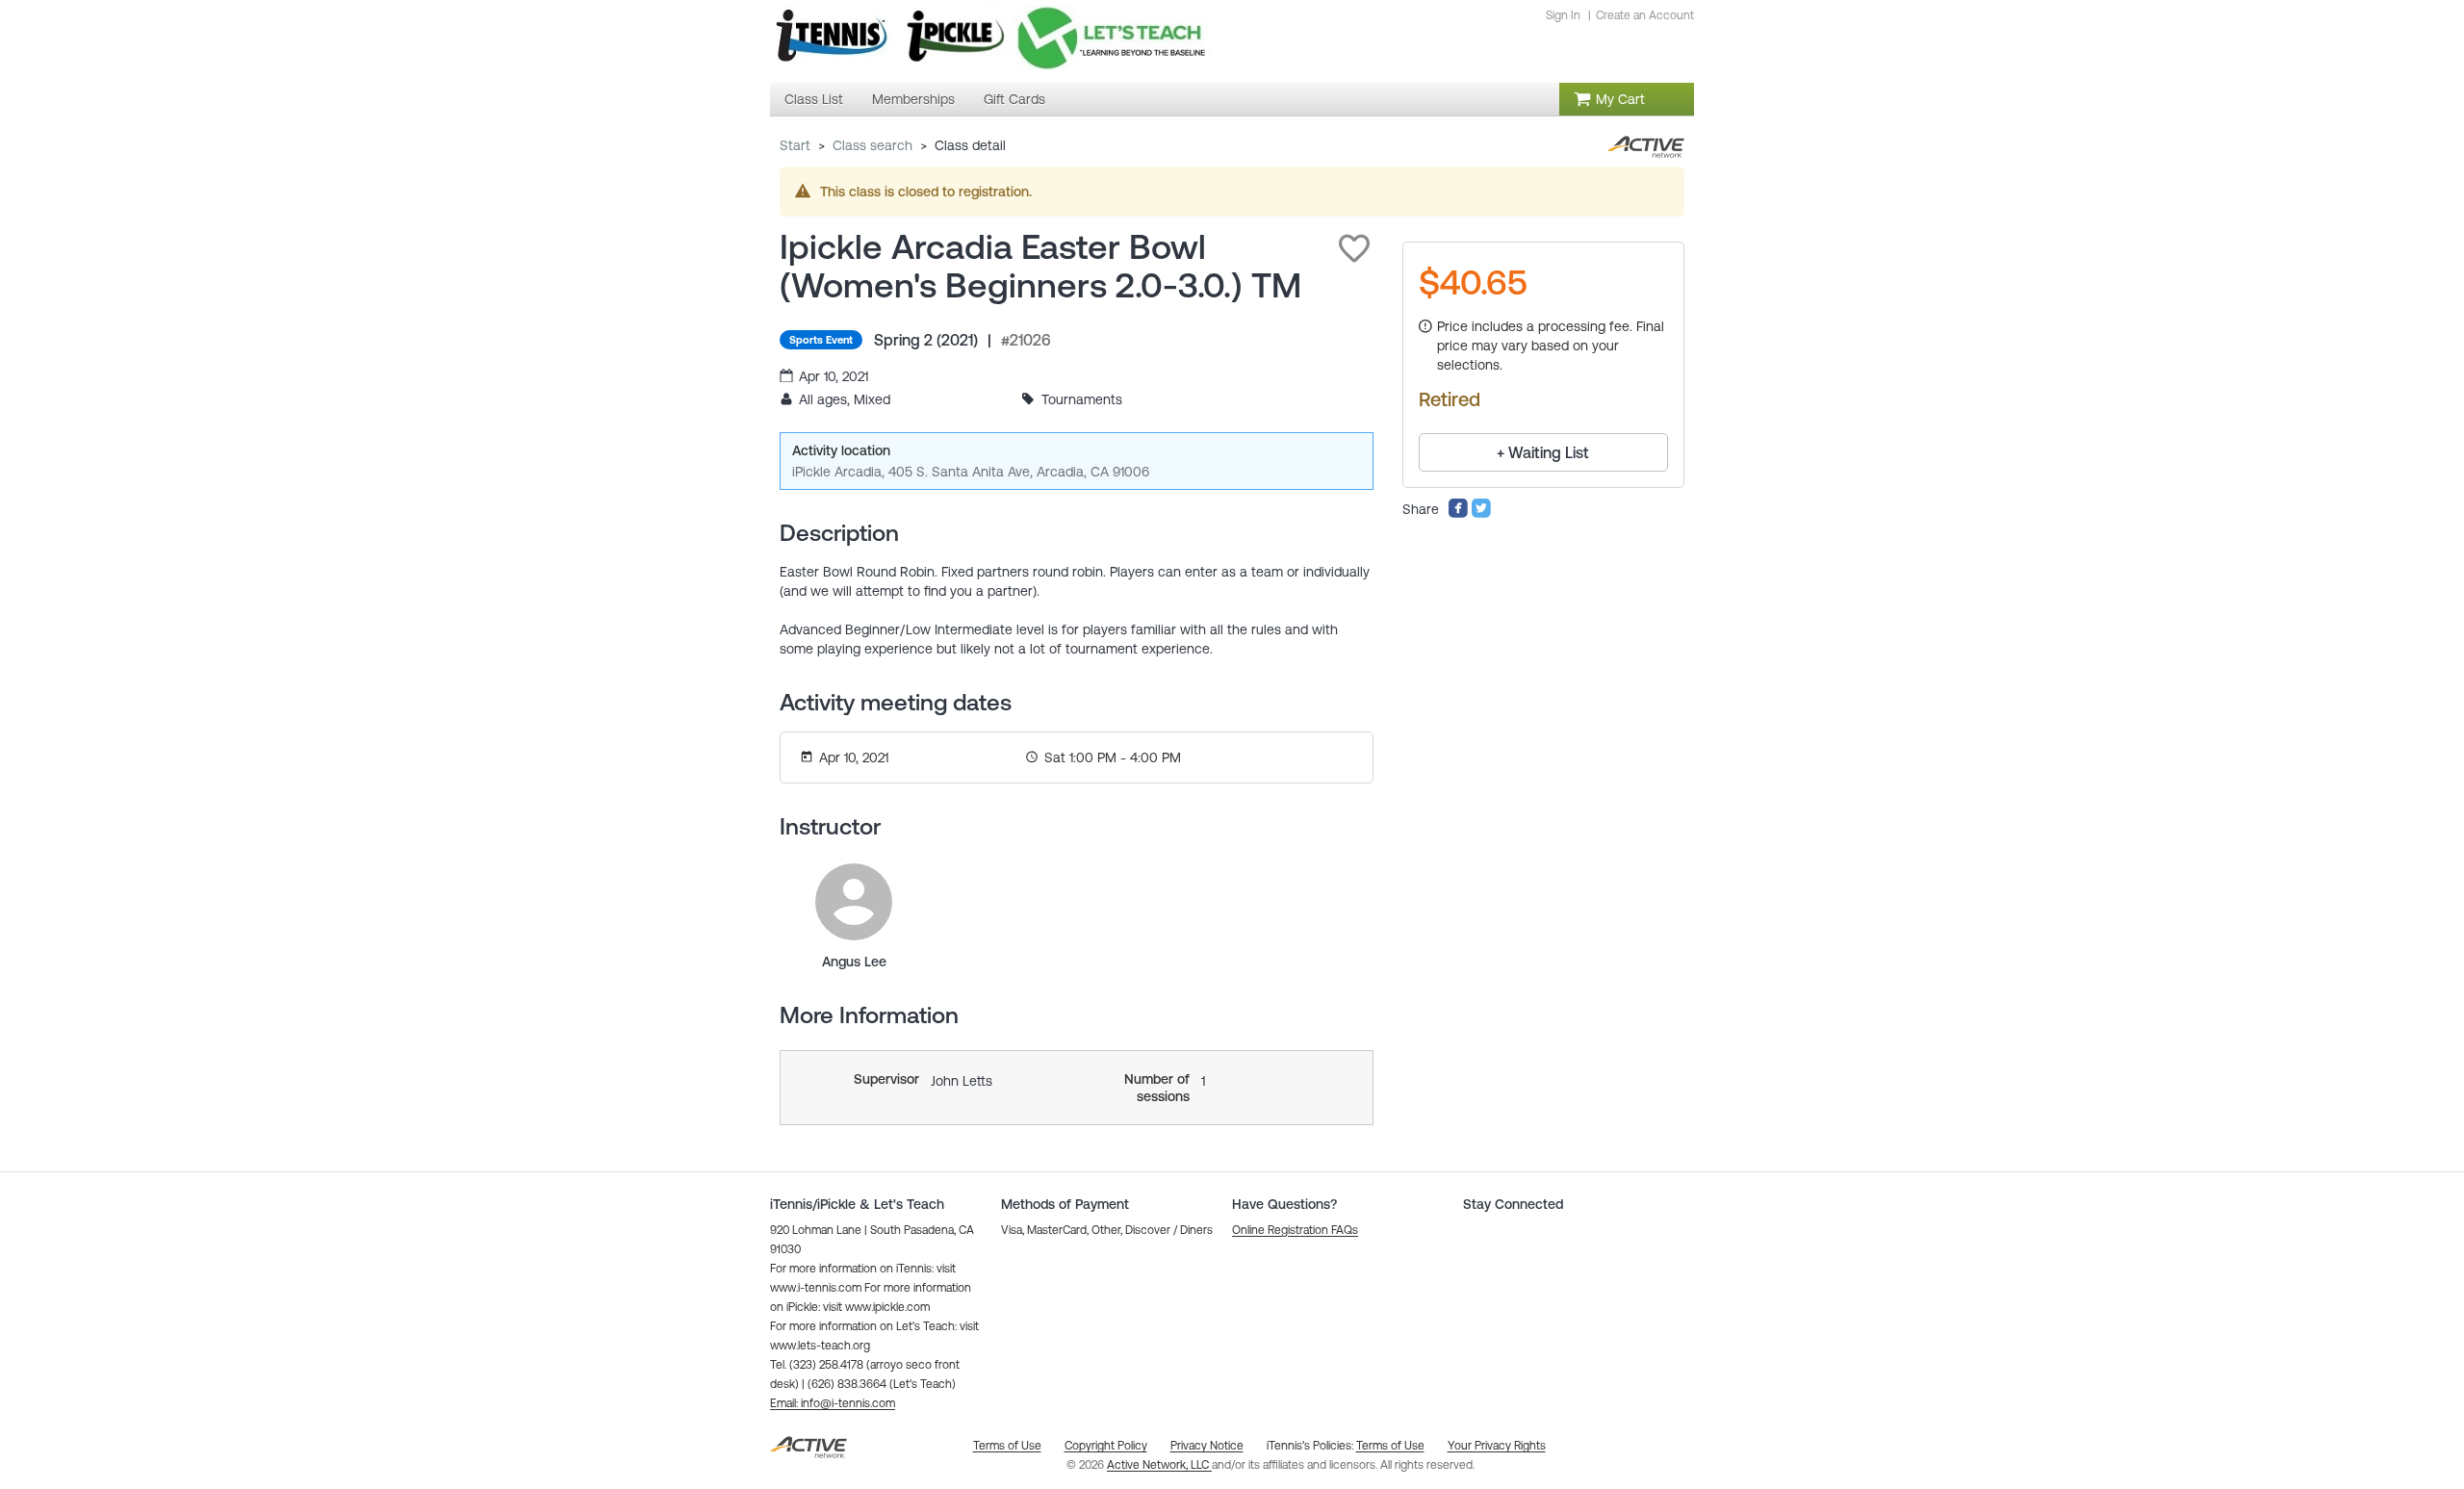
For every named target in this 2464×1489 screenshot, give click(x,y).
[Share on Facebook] (1458, 514)
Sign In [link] (1563, 15)
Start (795, 145)
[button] (1354, 248)
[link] (854, 902)
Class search (873, 145)
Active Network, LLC (1159, 1465)
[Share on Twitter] (1481, 514)
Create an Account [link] (1645, 15)
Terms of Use (1390, 1446)
